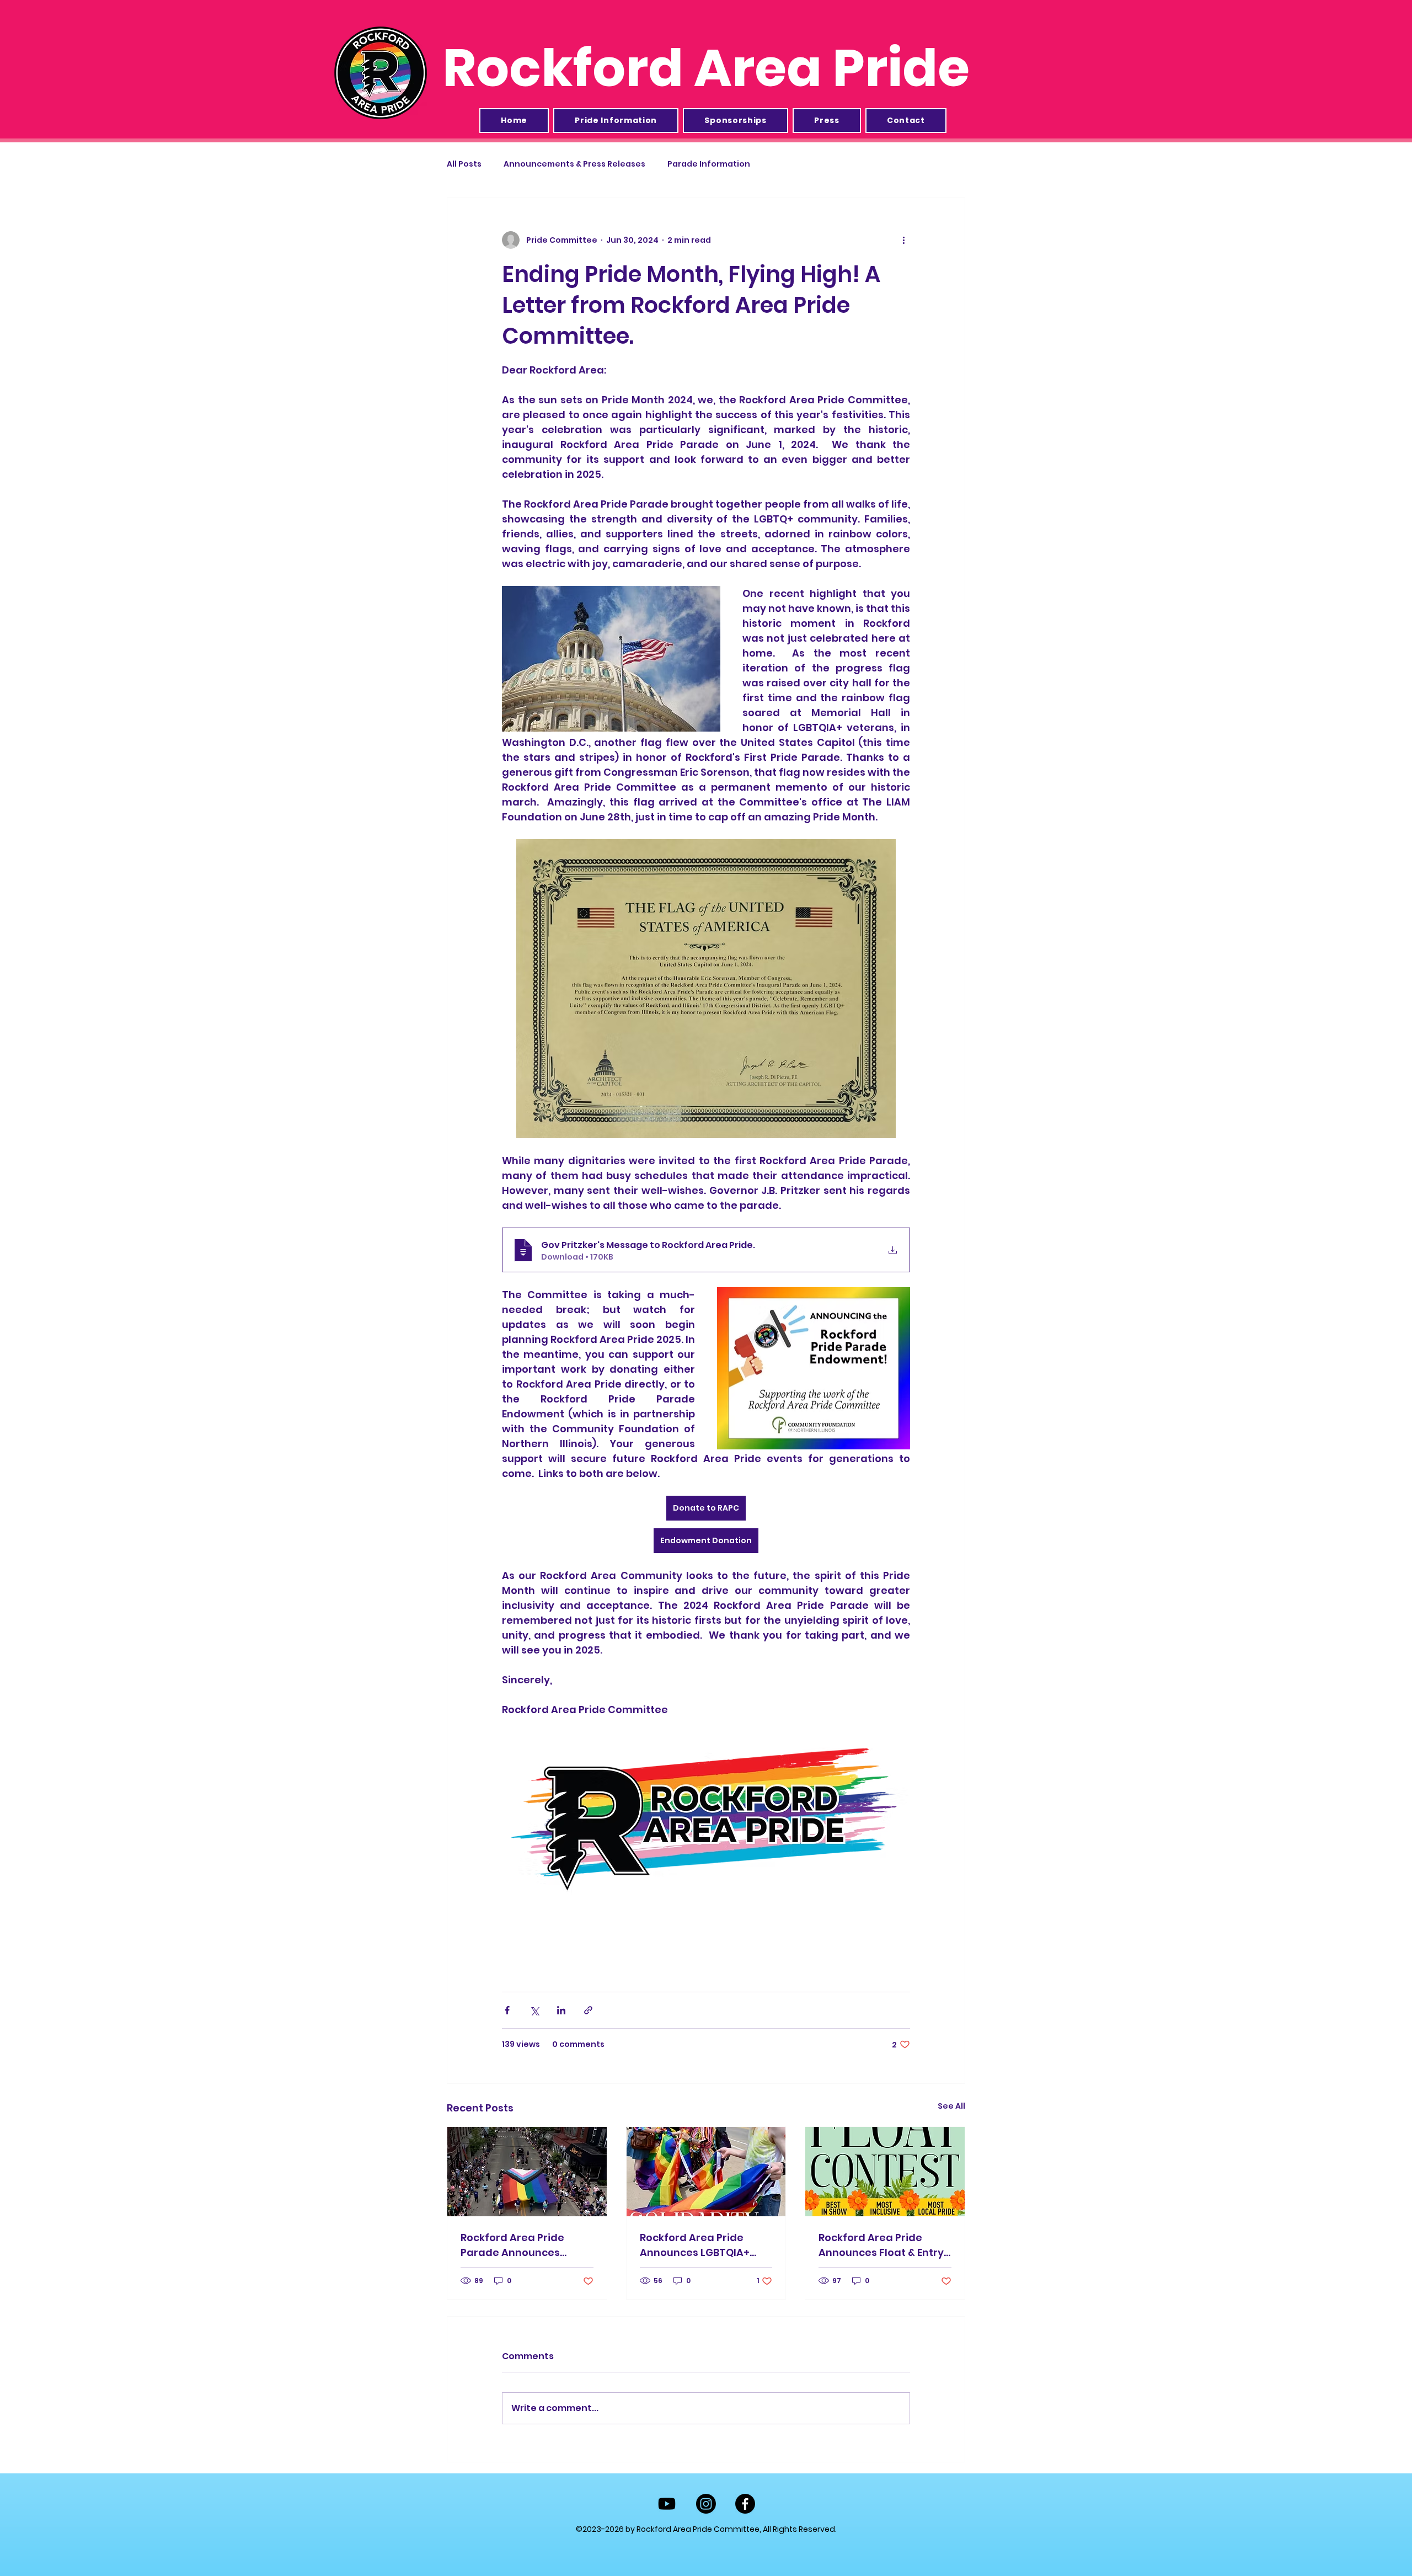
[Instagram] (706, 2504)
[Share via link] (588, 2010)
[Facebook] (745, 2504)
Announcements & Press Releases (574, 164)
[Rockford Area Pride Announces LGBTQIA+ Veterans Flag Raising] (706, 2172)
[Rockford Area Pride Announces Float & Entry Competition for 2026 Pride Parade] (885, 2172)
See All (951, 2106)
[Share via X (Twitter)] (534, 2010)
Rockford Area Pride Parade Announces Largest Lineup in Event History (520, 2245)
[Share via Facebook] (507, 2010)
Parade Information (709, 164)
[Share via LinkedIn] (561, 2010)
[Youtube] (667, 2504)
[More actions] (903, 240)
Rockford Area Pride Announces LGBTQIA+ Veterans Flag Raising (697, 2245)
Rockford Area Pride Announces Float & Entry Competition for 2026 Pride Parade (881, 2245)
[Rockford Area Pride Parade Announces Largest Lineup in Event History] (527, 2172)
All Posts (464, 164)
